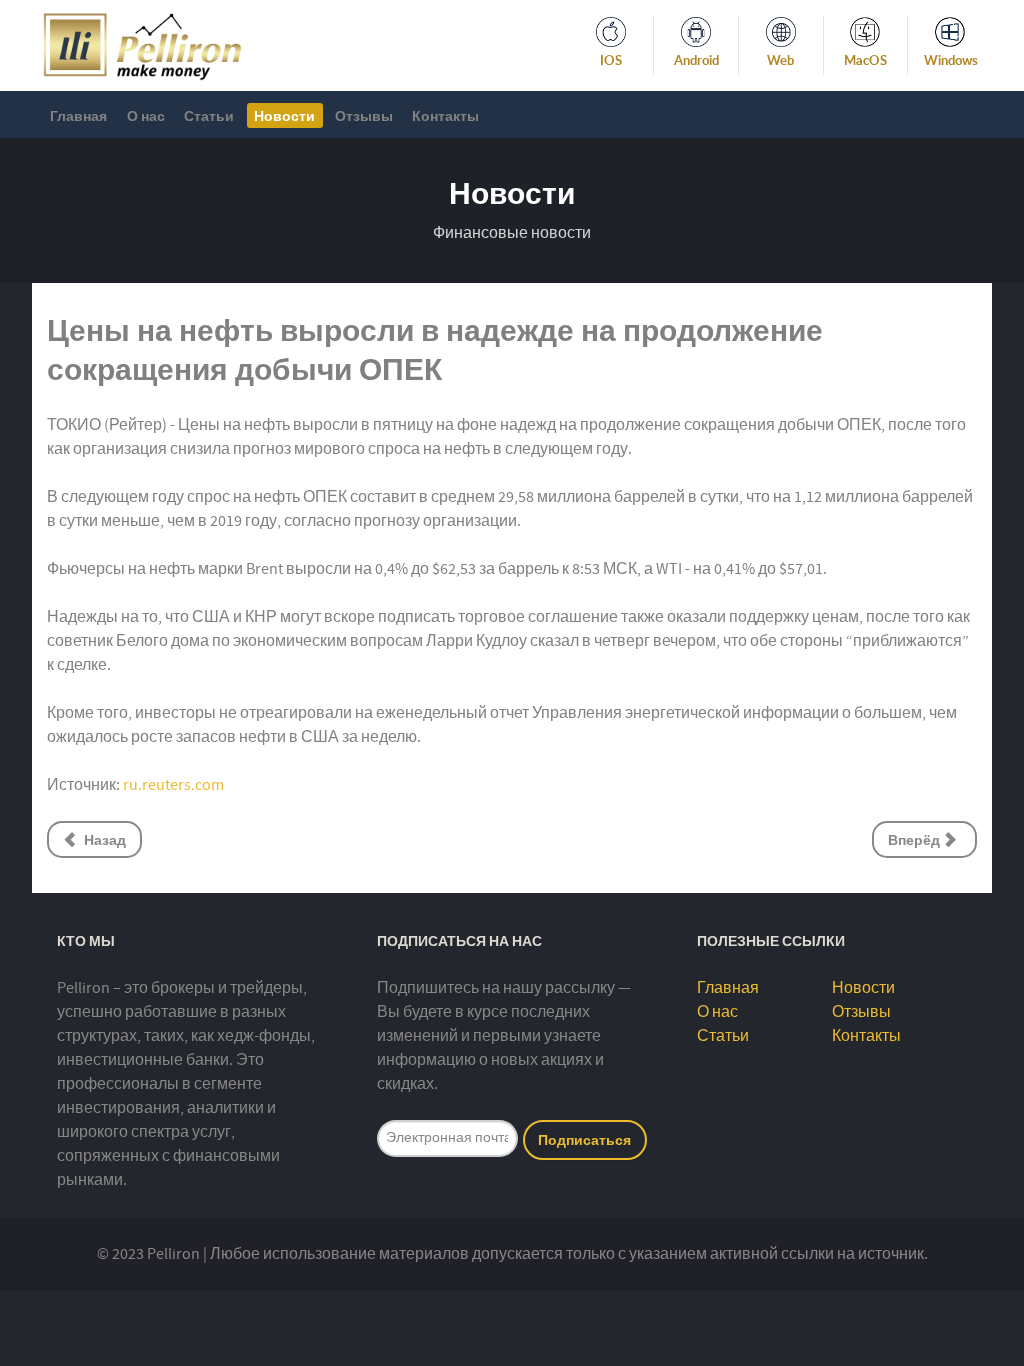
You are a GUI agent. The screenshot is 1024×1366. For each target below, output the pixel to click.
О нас (717, 1012)
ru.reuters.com (173, 785)
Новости (863, 988)
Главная (728, 988)
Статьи (723, 1036)
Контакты (866, 1036)
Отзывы (861, 1012)
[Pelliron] (142, 44)
